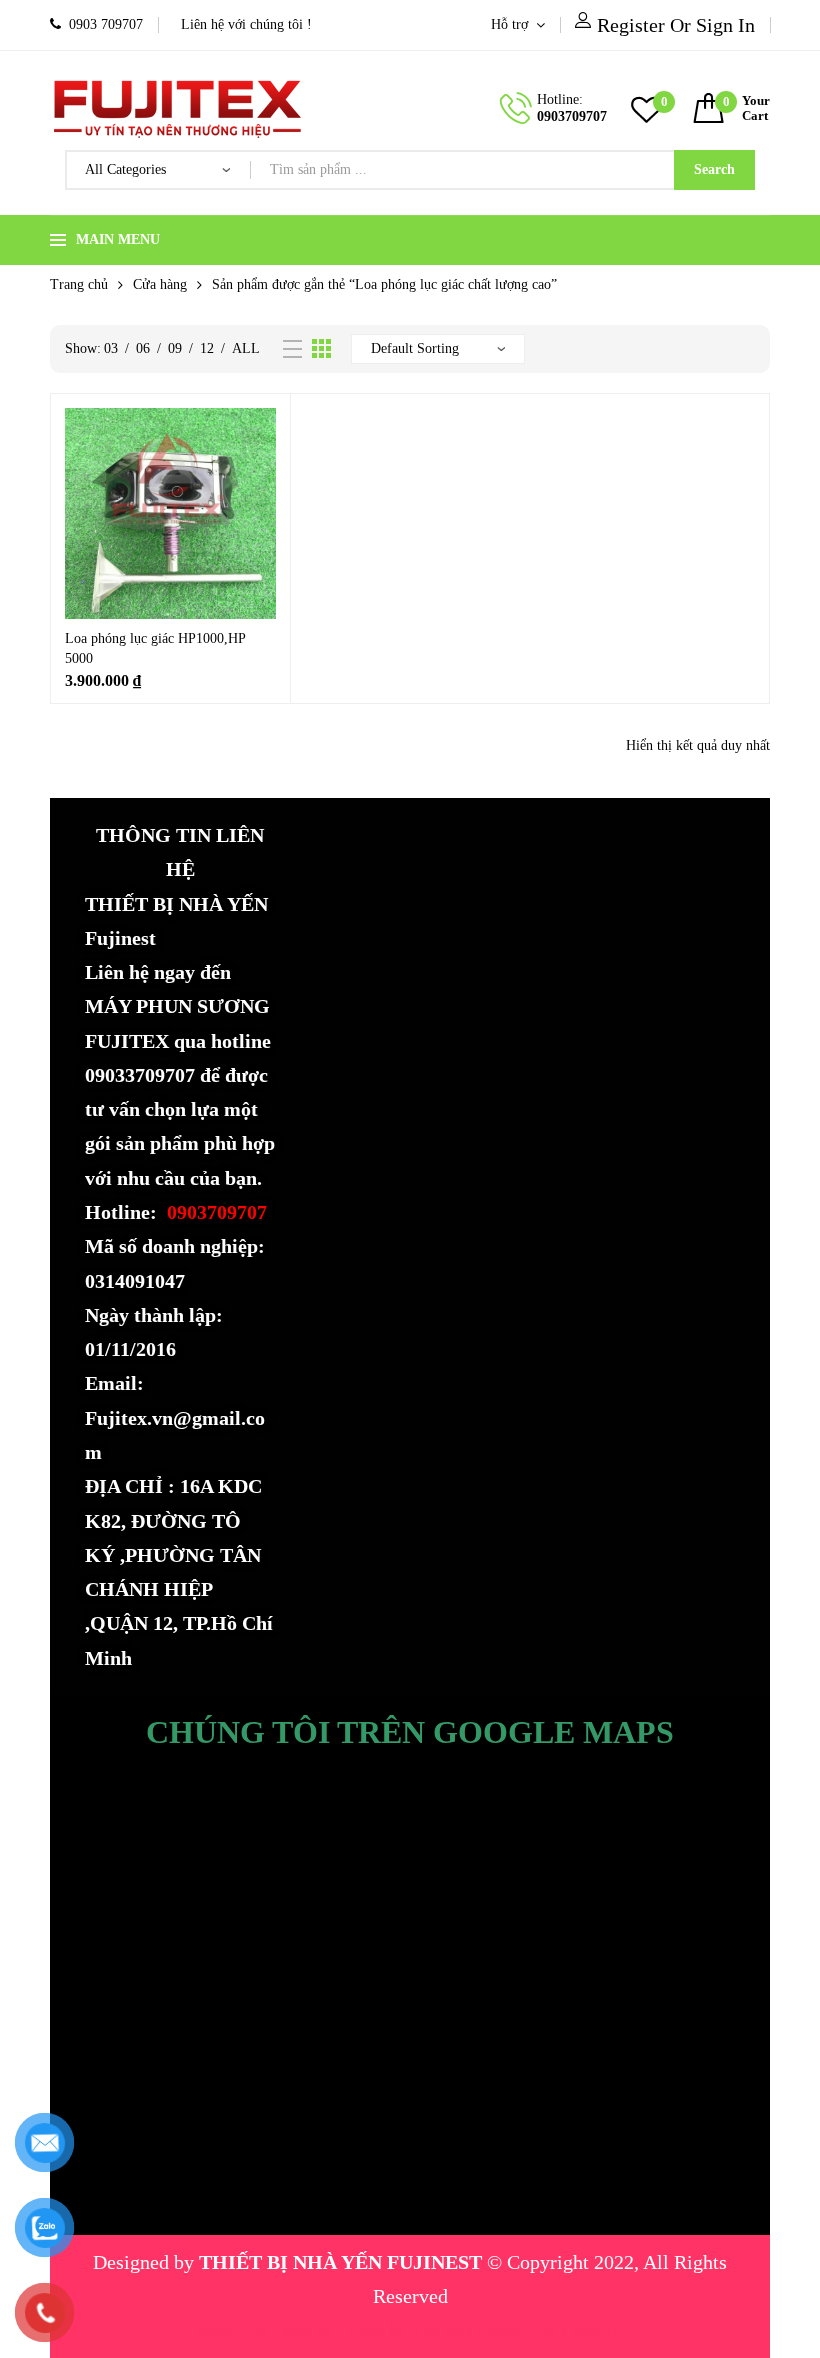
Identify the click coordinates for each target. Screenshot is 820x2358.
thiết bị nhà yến (412, 2330)
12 (207, 348)
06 (143, 348)
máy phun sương (268, 2330)
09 (175, 348)
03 (111, 348)
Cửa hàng (160, 284)
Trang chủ (79, 284)
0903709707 (572, 116)
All (246, 348)
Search (714, 169)
